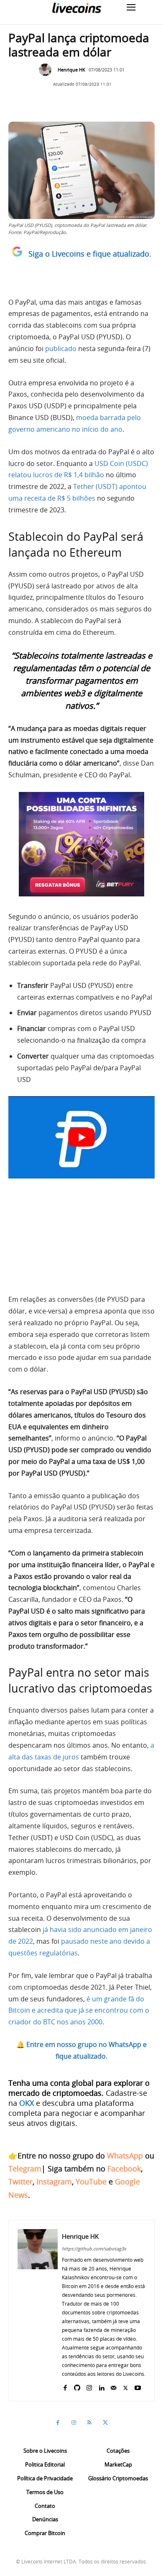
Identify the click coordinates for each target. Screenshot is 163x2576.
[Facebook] (65, 2386)
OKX (27, 2103)
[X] (126, 2386)
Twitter (20, 2181)
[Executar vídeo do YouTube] (81, 1137)
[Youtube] (138, 2386)
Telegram (25, 2169)
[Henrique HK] (47, 70)
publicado (61, 349)
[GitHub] (77, 2386)
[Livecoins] (76, 8)
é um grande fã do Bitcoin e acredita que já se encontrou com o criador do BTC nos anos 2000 (79, 2011)
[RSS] (89, 2423)
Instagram (54, 2181)
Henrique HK (71, 70)
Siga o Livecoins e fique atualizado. (90, 254)
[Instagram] (89, 2386)
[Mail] (113, 2386)
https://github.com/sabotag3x (94, 2249)
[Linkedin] (101, 2386)
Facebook (124, 2169)
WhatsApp (125, 2156)
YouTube (91, 2181)
